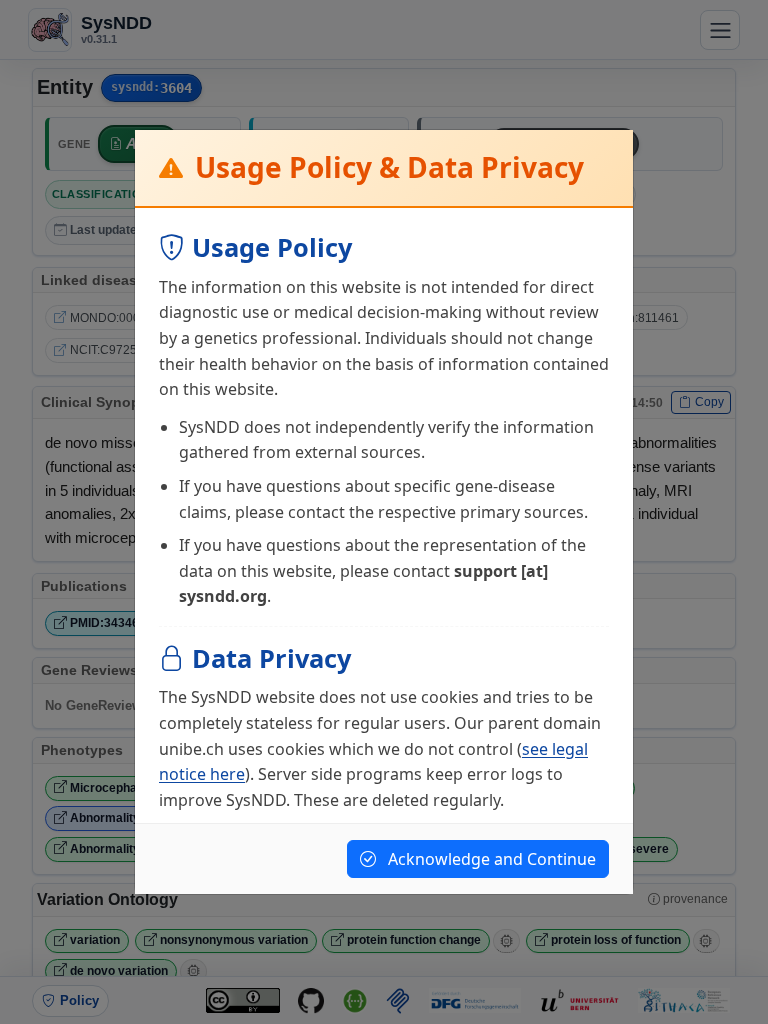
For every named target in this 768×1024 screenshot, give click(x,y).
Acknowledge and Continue (490, 859)
